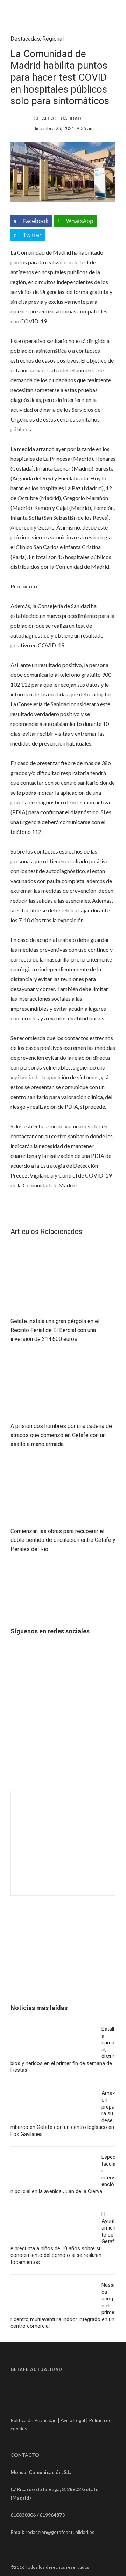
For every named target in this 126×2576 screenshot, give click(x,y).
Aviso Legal (73, 2420)
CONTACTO (25, 2455)
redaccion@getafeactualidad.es (60, 2532)
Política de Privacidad (34, 2420)
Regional (53, 39)
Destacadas (25, 39)
